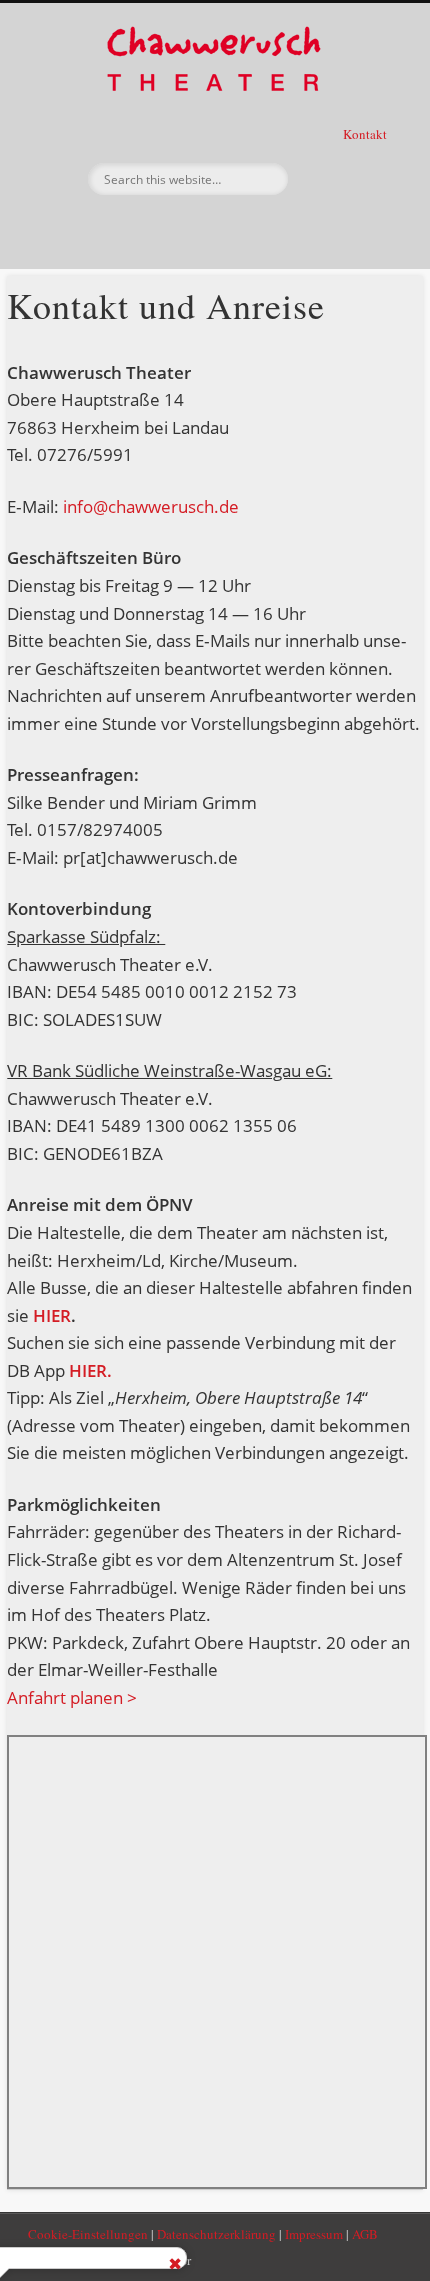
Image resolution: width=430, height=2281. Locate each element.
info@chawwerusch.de (151, 506)
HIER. (88, 1370)
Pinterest (212, 229)
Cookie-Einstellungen (88, 2234)
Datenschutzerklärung (216, 2234)
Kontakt (366, 134)
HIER (52, 1315)
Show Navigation (350, 179)
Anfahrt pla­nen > (72, 1697)
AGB (365, 2234)
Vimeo (253, 229)
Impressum (314, 2234)
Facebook (171, 229)
